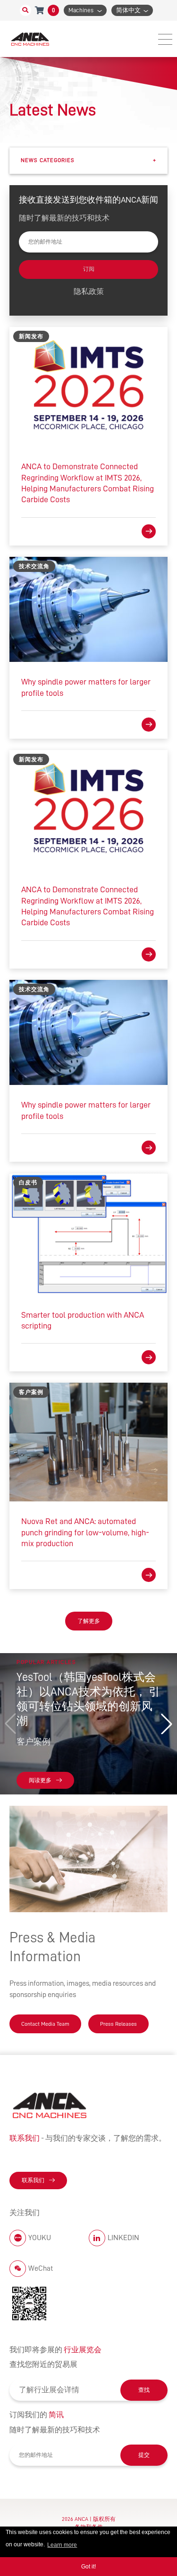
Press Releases (118, 2024)
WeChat (41, 2268)
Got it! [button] (88, 2567)
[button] (167, 1724)
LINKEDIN (123, 2238)
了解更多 (89, 1621)
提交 (144, 2455)
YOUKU (40, 2238)
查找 (144, 2390)
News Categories (88, 160)
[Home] (31, 39)
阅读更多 (40, 1780)
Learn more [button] (62, 2545)
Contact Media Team (45, 2024)
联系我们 (33, 2180)
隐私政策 (89, 292)
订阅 (89, 269)
